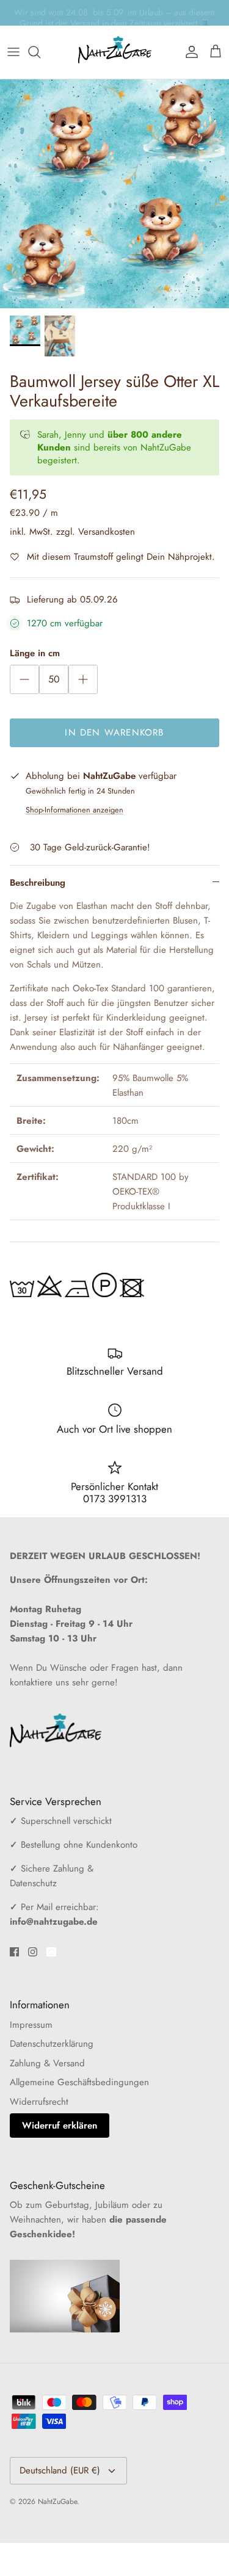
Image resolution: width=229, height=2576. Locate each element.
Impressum (31, 2025)
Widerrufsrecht (39, 2102)
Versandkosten (107, 532)
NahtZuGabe (57, 2502)
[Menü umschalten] (13, 52)
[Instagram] (33, 1952)
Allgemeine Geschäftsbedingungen (79, 2082)
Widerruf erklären (60, 2126)
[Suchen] (40, 52)
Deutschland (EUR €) (60, 2470)
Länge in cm (35, 653)
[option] (114, 194)
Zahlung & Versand (47, 2063)
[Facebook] (14, 1952)
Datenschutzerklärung (52, 2044)
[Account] (189, 52)
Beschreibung (38, 883)
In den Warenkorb (114, 733)
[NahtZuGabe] (115, 52)
